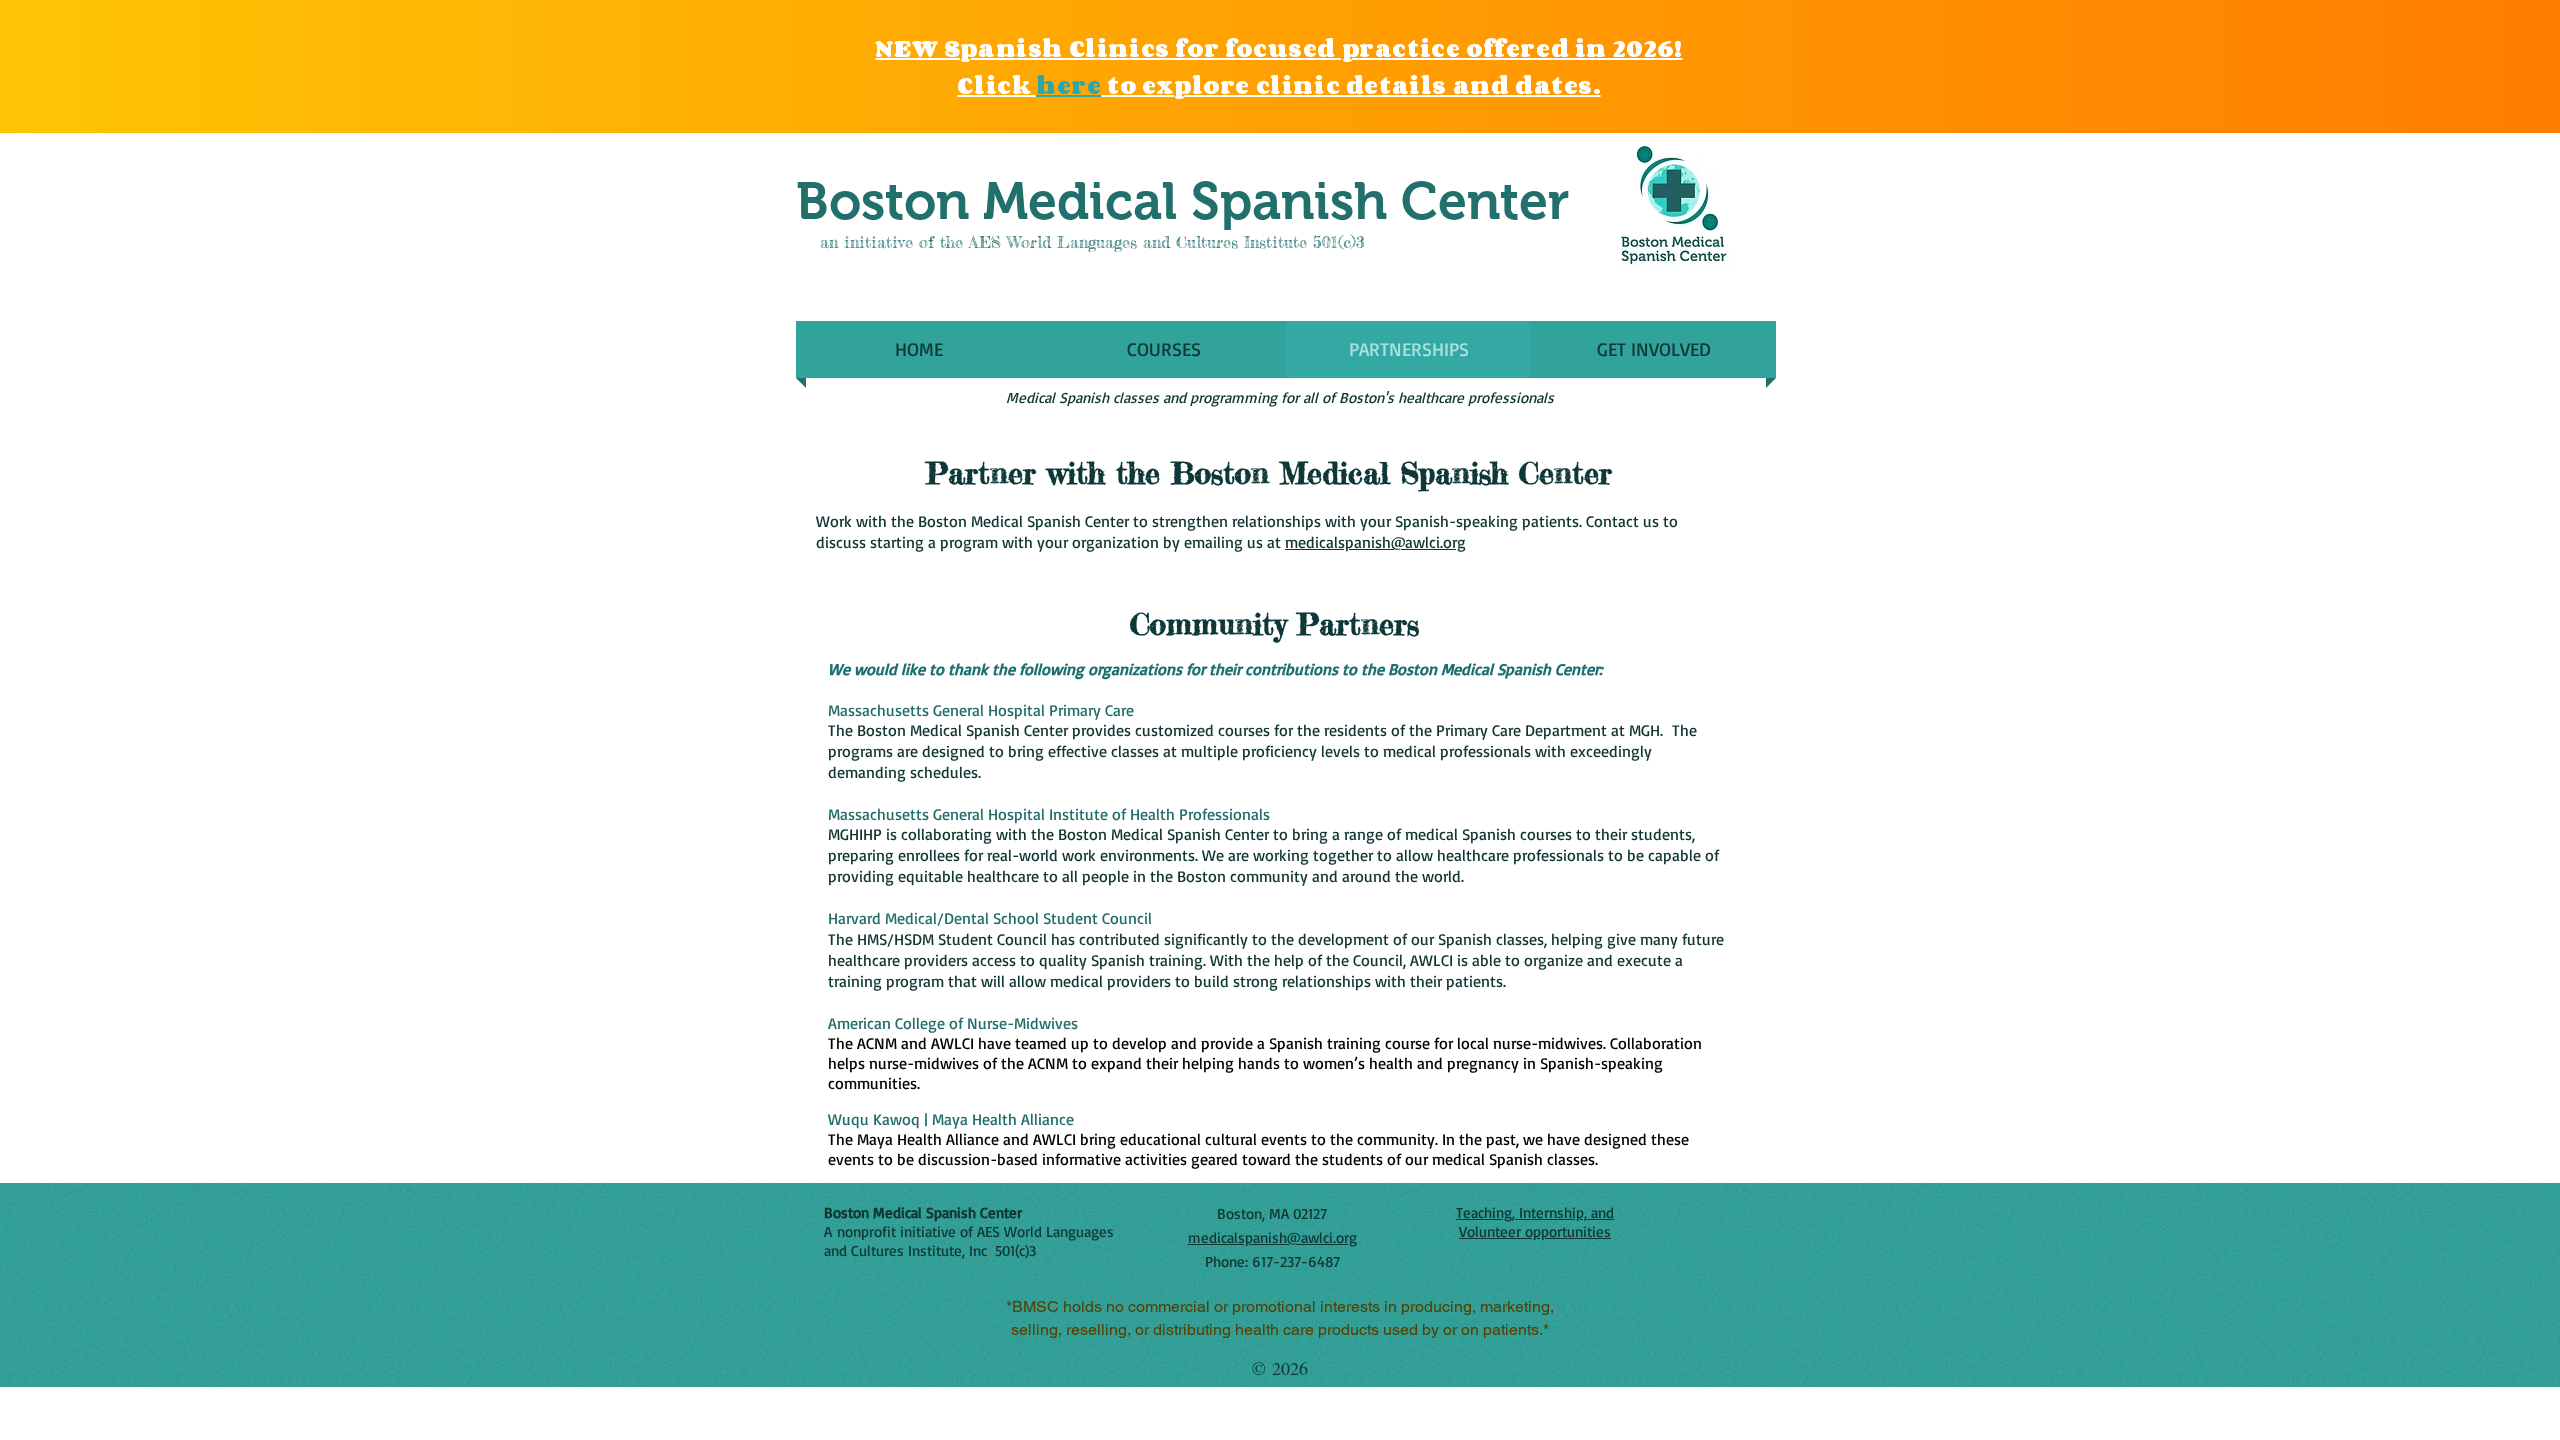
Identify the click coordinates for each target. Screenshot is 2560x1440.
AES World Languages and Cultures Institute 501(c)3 (1167, 242)
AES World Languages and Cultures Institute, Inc (969, 1241)
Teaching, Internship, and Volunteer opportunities (1535, 1222)
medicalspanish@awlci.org (1375, 542)
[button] (1163, 349)
